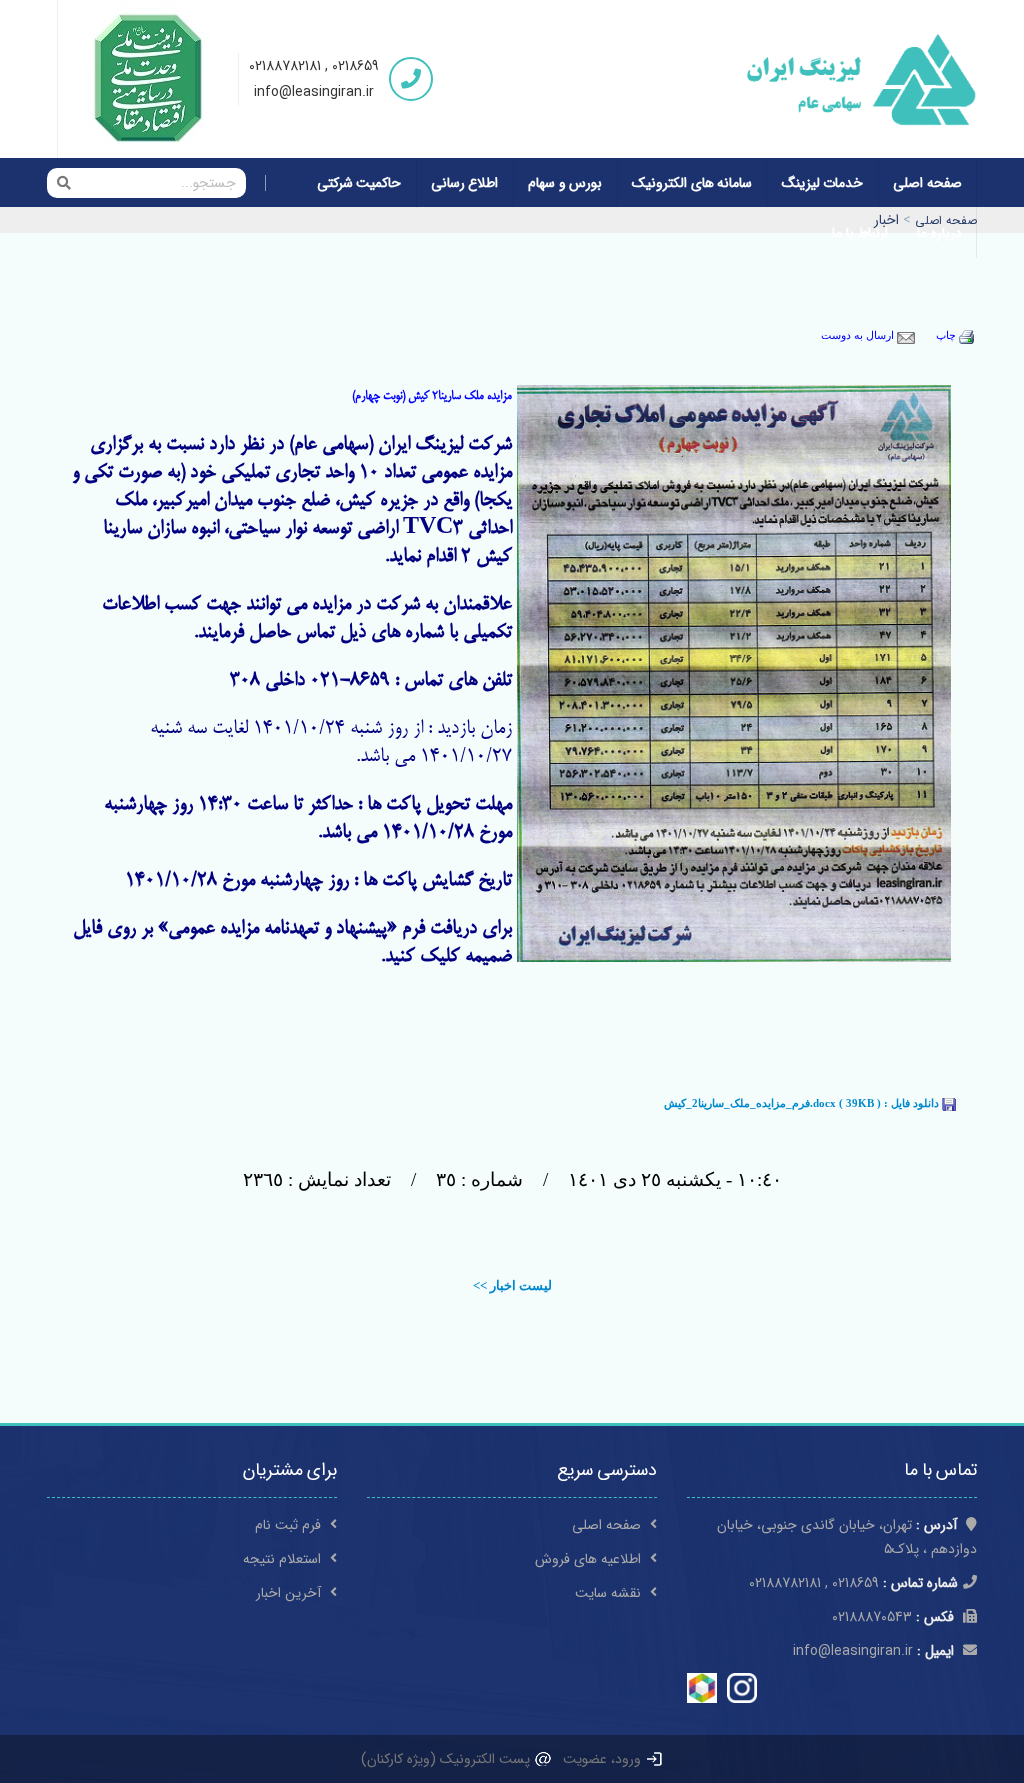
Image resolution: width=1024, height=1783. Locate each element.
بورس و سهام (565, 183)
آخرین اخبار (290, 1593)
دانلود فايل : (803, 1103)
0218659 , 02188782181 (314, 66)
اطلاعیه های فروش (590, 1559)
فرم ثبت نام (290, 1525)
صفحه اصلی (927, 183)
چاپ (947, 335)
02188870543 (893, 1617)
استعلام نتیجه (284, 1559)
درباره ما (939, 233)
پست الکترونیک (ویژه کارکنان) (447, 1759)
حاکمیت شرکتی (359, 183)
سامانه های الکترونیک (692, 183)
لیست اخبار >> (512, 1285)
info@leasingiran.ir (314, 92)
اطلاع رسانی (465, 183)
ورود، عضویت (604, 1759)
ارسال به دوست (859, 335)
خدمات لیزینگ (823, 183)
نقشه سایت (610, 1593)
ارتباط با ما (860, 233)
